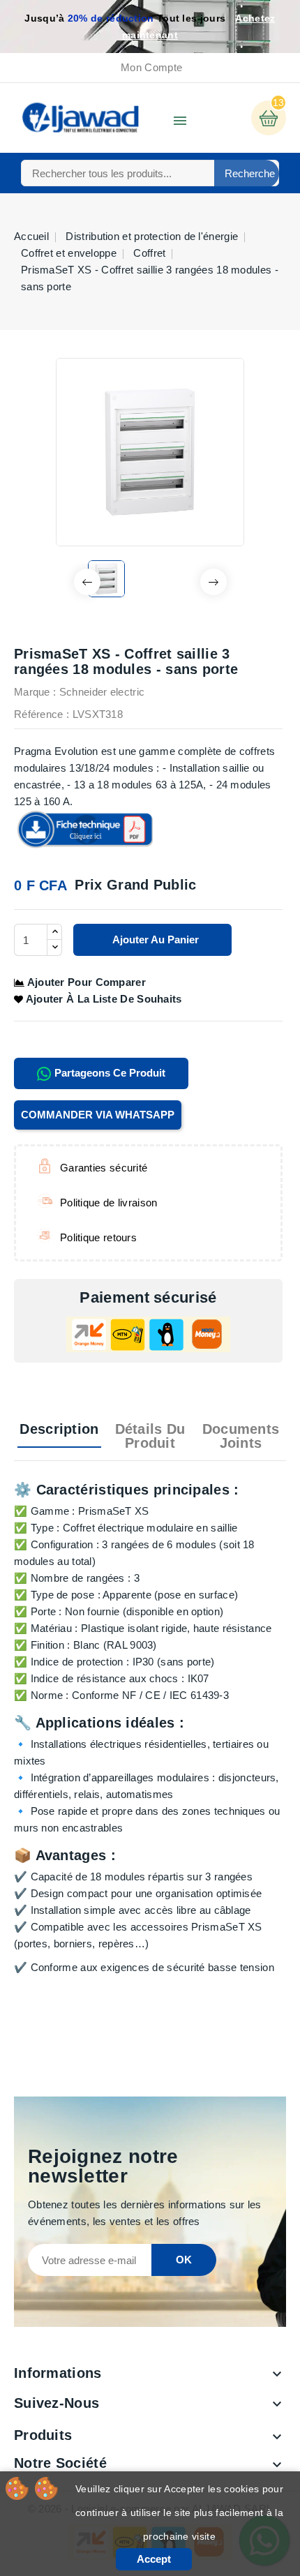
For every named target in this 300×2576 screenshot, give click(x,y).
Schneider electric (102, 692)
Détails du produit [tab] (150, 1436)
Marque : (35, 692)
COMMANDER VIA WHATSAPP (98, 1115)
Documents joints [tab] (241, 1436)
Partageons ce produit (108, 1073)
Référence (39, 714)
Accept (154, 2559)
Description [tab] (59, 1429)
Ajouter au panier (155, 939)
